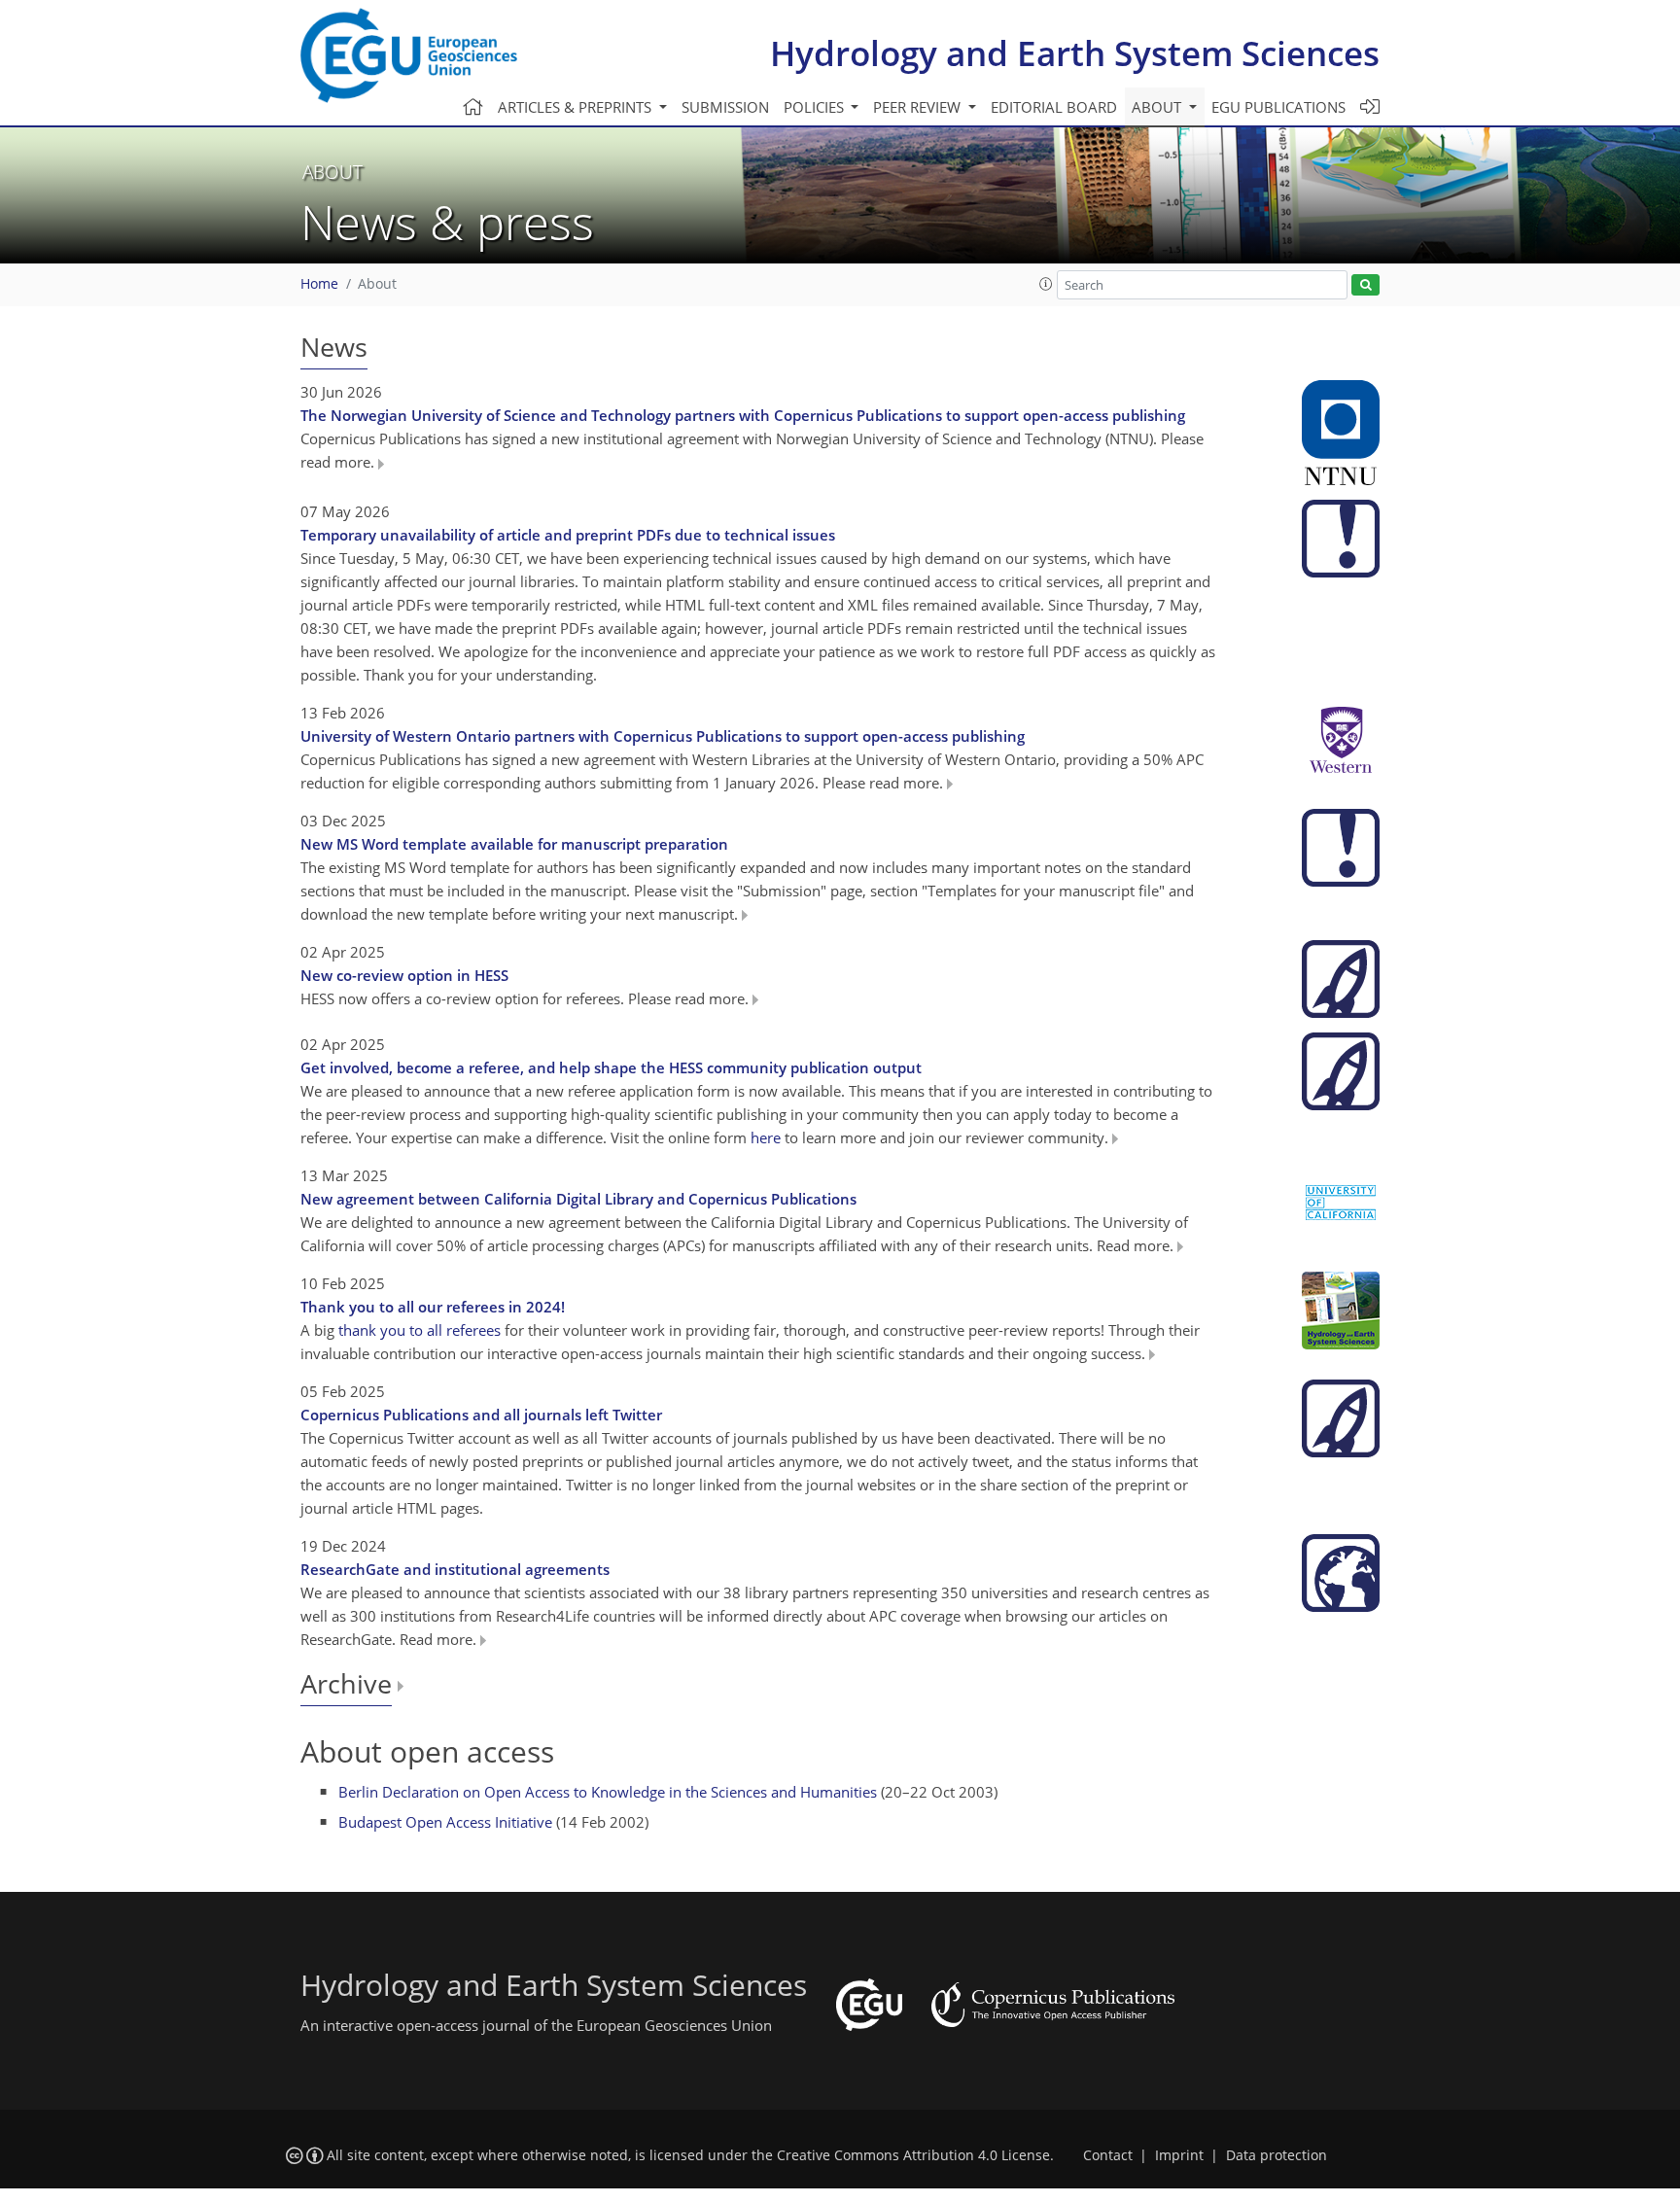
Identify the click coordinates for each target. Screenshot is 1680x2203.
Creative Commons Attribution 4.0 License (913, 2155)
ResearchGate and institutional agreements (455, 1569)
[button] (1046, 284)
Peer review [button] (919, 107)
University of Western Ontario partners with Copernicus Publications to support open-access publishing (663, 736)
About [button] (1158, 107)
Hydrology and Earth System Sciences (1075, 53)
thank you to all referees (420, 1330)
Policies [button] (816, 107)
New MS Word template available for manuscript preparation (514, 844)
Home (319, 284)
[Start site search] (1365, 285)
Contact (1108, 2155)
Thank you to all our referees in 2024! (433, 1307)
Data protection (1277, 2155)
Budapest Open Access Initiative (445, 1822)
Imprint (1179, 2155)
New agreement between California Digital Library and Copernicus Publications (578, 1199)
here (766, 1137)
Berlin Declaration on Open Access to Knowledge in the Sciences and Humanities (608, 1792)
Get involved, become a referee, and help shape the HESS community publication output (611, 1067)
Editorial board (1054, 107)
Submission (725, 107)
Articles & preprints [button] (577, 107)
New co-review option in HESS (404, 975)
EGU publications (1278, 107)
